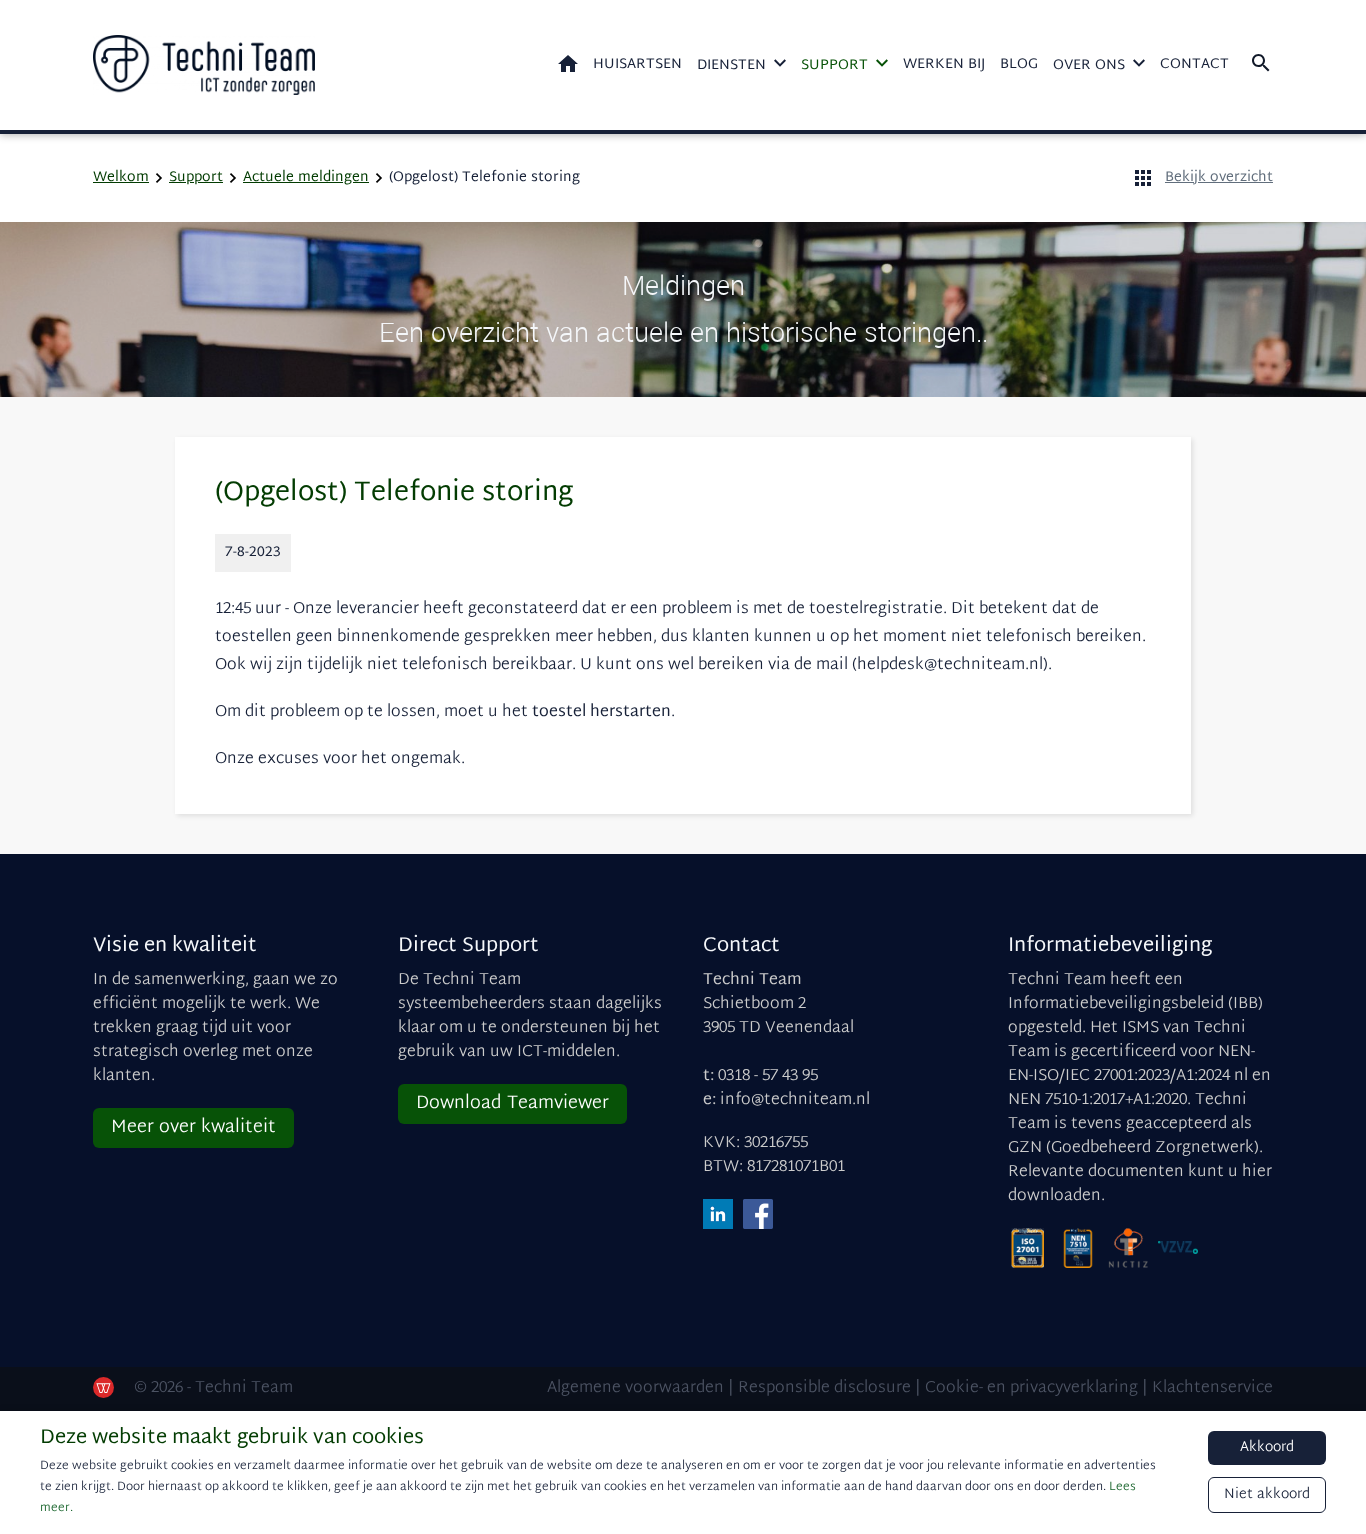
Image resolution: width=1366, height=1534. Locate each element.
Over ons (1089, 65)
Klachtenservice (1212, 1388)
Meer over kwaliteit (193, 1127)
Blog (1019, 64)
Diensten (731, 65)
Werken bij (944, 64)
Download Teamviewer (512, 1103)
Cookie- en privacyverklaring (1031, 1388)
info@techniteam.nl (795, 1100)
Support (834, 65)
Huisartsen (637, 64)
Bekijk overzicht (1219, 177)
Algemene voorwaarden (635, 1388)
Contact (1194, 64)
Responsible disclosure (824, 1388)
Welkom (568, 63)
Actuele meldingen (306, 177)
